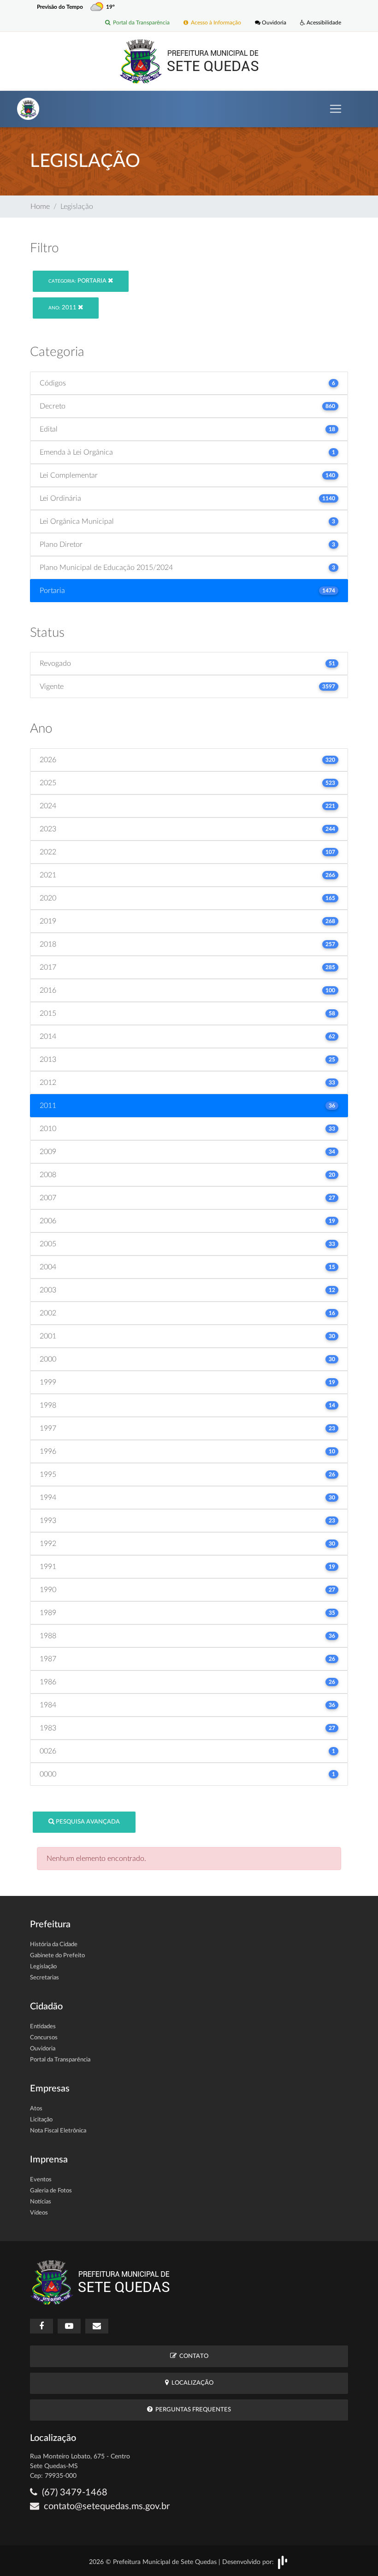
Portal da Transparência (140, 23)
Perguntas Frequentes (192, 2410)
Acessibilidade (323, 23)
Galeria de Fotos (51, 2191)
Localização (191, 2383)
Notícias (41, 2202)
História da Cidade (54, 1945)
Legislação (43, 1967)
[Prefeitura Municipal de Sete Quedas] (189, 61)
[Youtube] (69, 2326)
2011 (63, 308)
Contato (192, 2356)
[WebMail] (97, 2326)
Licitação (41, 2120)
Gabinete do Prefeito (57, 1956)
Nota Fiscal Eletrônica (58, 2131)
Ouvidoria (273, 23)
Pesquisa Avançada (87, 1822)
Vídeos (39, 2213)
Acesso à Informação (215, 23)
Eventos (41, 2180)
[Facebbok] (41, 2326)
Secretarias (44, 1978)
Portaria (78, 281)
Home (40, 207)
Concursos (44, 2038)
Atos (36, 2109)
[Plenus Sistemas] (283, 2562)
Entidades (43, 2027)
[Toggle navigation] (336, 109)
